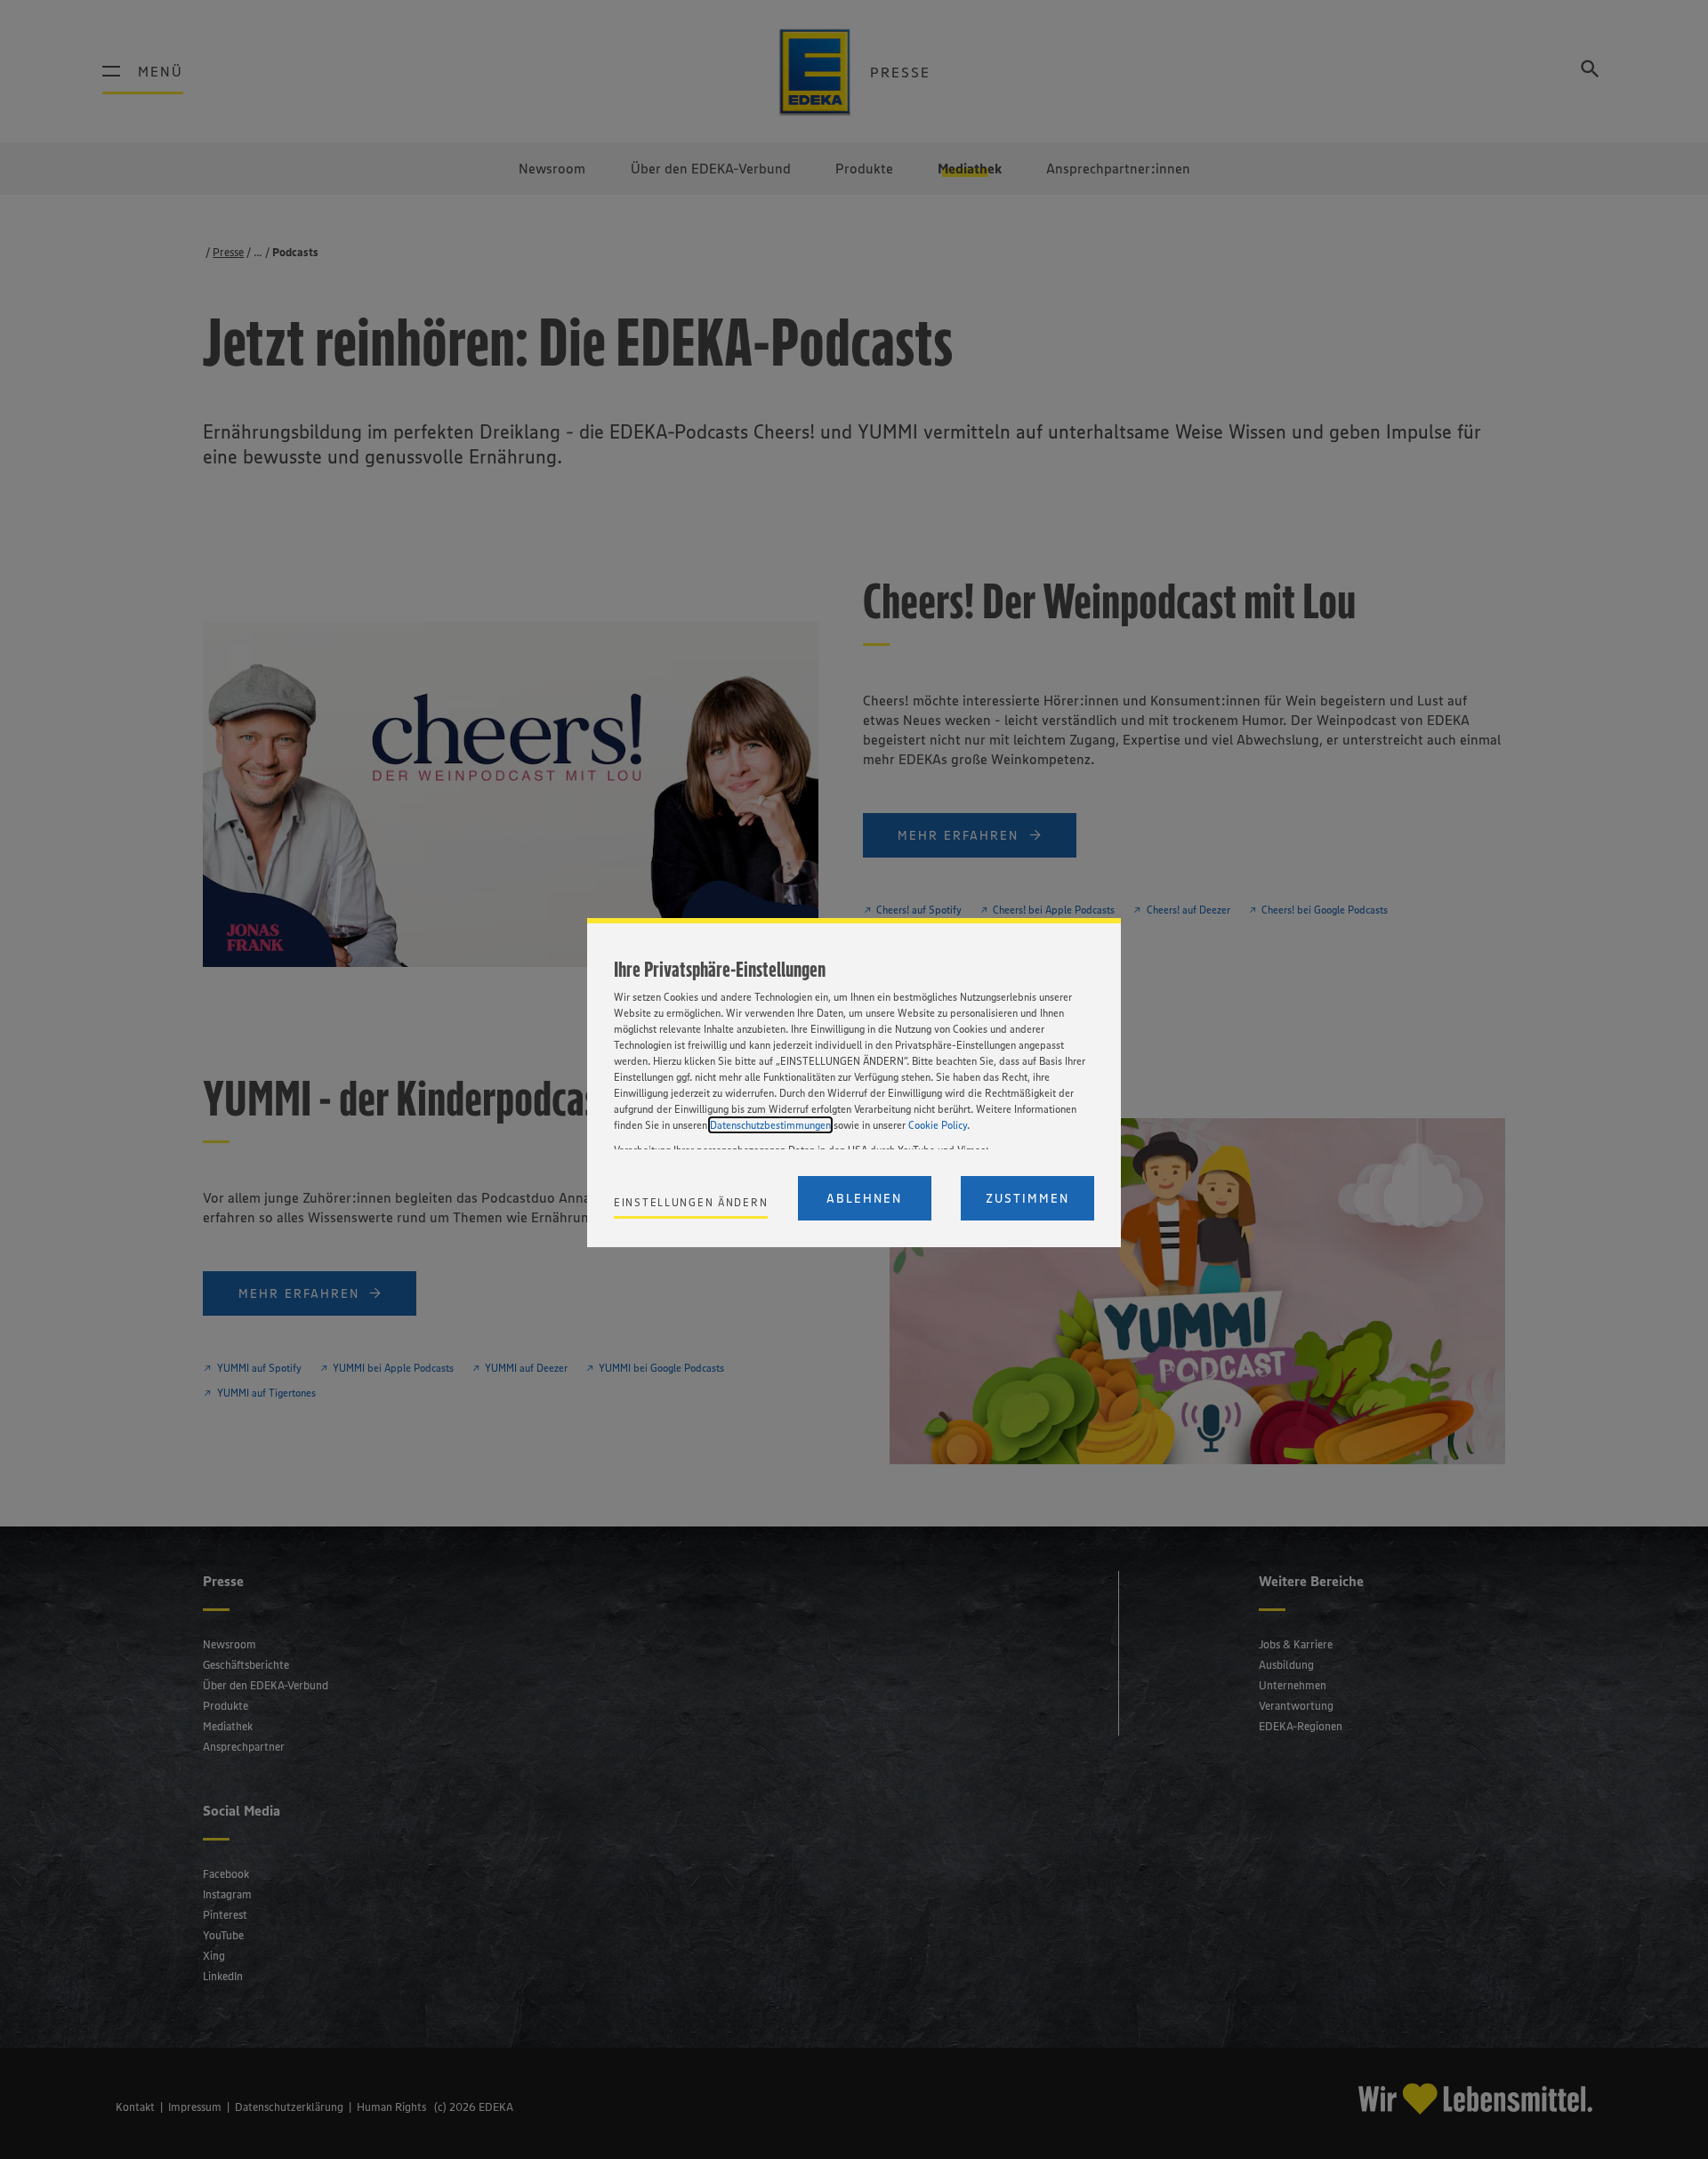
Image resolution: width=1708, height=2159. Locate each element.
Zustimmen (1027, 1198)
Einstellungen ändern (691, 1202)
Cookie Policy (938, 1125)
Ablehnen (864, 1198)
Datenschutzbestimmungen (770, 1125)
